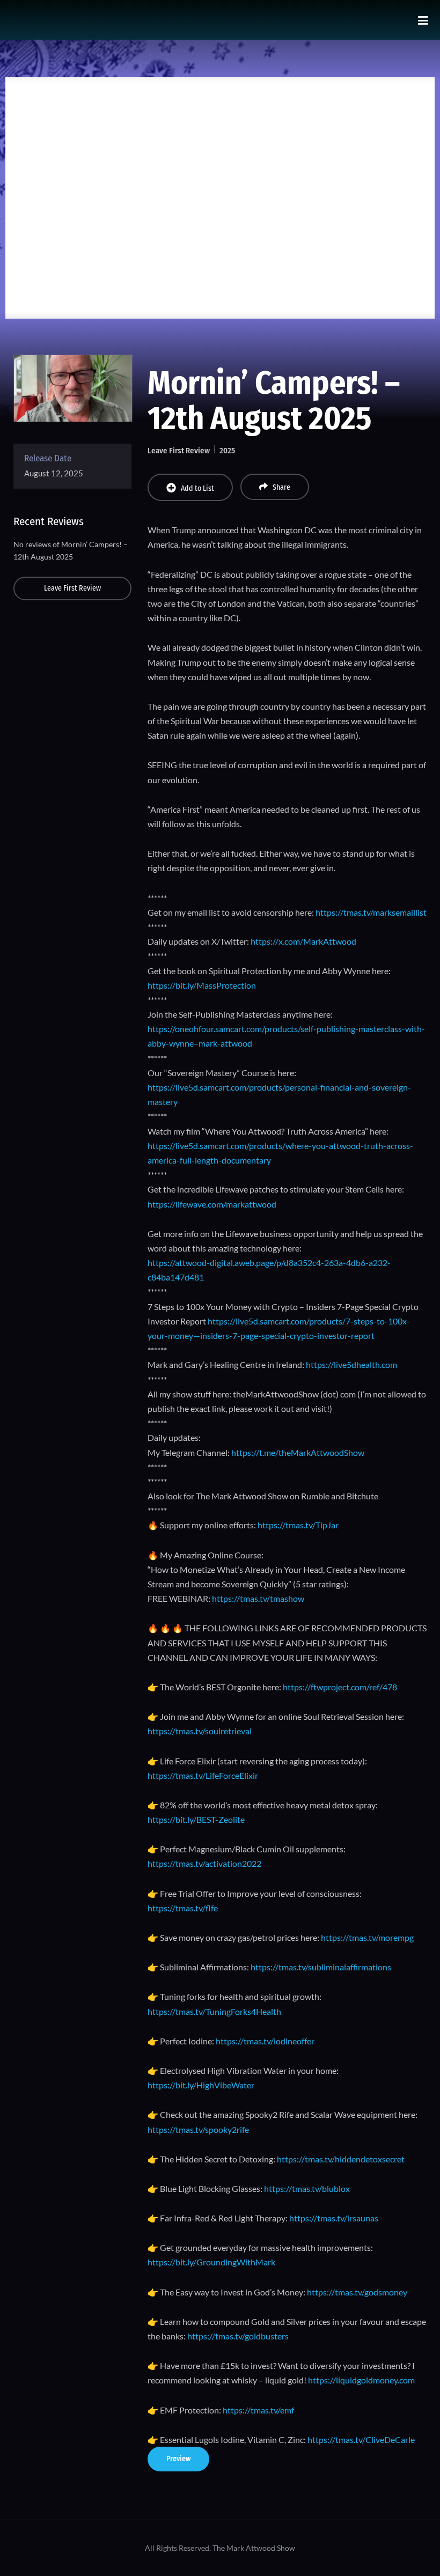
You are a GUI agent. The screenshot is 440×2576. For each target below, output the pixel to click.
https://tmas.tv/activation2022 (204, 1863)
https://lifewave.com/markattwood (212, 1204)
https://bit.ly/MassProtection (202, 985)
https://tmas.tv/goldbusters (238, 2336)
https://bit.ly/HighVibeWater (201, 2085)
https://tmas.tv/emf (258, 2410)
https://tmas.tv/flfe (183, 1908)
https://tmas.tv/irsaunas (334, 2218)
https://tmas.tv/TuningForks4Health (214, 2011)
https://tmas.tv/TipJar (298, 1525)
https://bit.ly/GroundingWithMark (211, 2262)
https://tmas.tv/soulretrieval (200, 1731)
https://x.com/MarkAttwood (303, 941)
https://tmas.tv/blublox (307, 2188)
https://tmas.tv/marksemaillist (371, 912)
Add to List (197, 488)
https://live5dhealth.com (351, 1364)
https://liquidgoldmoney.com (361, 2380)
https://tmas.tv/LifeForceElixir (203, 1775)
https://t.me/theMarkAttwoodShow (298, 1452)
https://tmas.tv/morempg (367, 1937)
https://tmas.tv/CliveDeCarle (361, 2439)
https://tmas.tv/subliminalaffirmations (321, 1967)
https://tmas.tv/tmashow (258, 1598)
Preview (178, 2459)
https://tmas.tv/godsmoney (357, 2292)
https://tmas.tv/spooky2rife (198, 2129)
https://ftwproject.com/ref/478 (340, 1687)
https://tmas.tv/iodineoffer (265, 2041)
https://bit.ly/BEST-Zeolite (196, 1819)
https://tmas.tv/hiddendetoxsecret (340, 2159)
